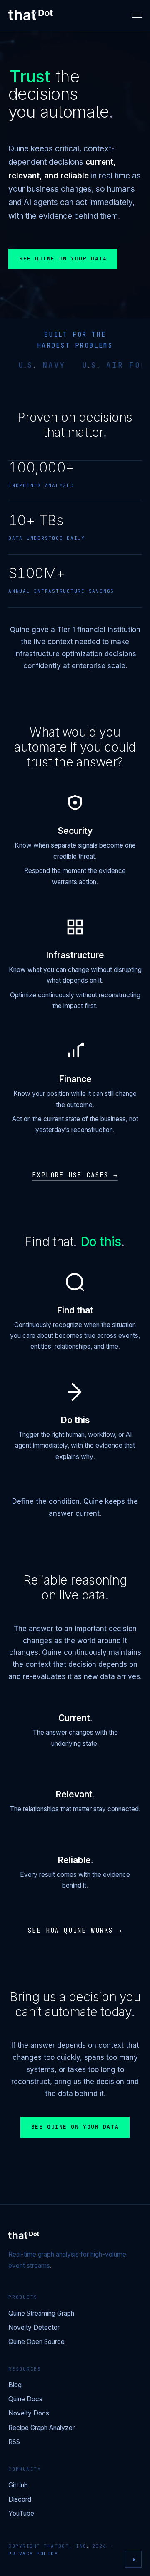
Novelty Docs (29, 2414)
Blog (15, 2385)
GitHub (18, 2486)
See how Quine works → (75, 1931)
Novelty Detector (34, 2328)
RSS (14, 2442)
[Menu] (137, 15)
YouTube (21, 2514)
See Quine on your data (63, 259)
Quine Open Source (36, 2342)
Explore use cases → (75, 1176)
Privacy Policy (33, 2554)
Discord (20, 2500)
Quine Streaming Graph (41, 2314)
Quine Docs (25, 2399)
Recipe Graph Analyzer (41, 2428)
